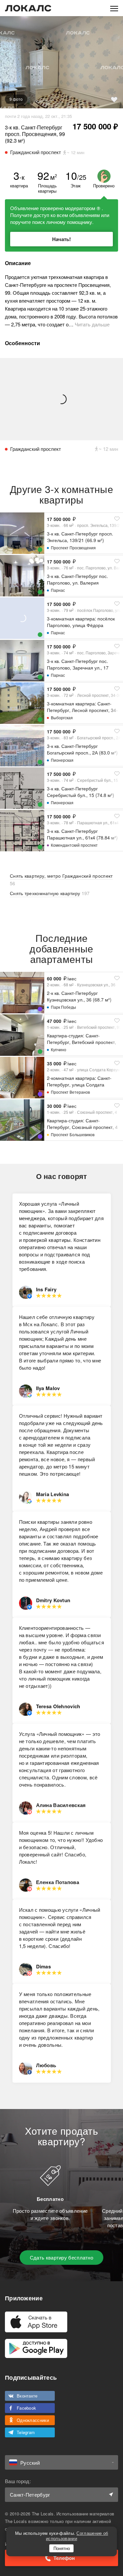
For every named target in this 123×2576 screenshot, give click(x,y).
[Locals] (28, 8)
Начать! (61, 239)
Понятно (62, 2548)
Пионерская (62, 760)
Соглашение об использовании (77, 2536)
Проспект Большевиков (73, 1134)
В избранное (114, 99)
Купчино (59, 1049)
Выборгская (62, 717)
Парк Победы (63, 1007)
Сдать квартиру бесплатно (61, 2257)
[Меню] (114, 8)
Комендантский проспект (74, 845)
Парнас (58, 590)
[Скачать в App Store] (36, 2322)
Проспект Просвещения (73, 548)
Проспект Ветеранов (70, 1092)
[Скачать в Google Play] (36, 2348)
